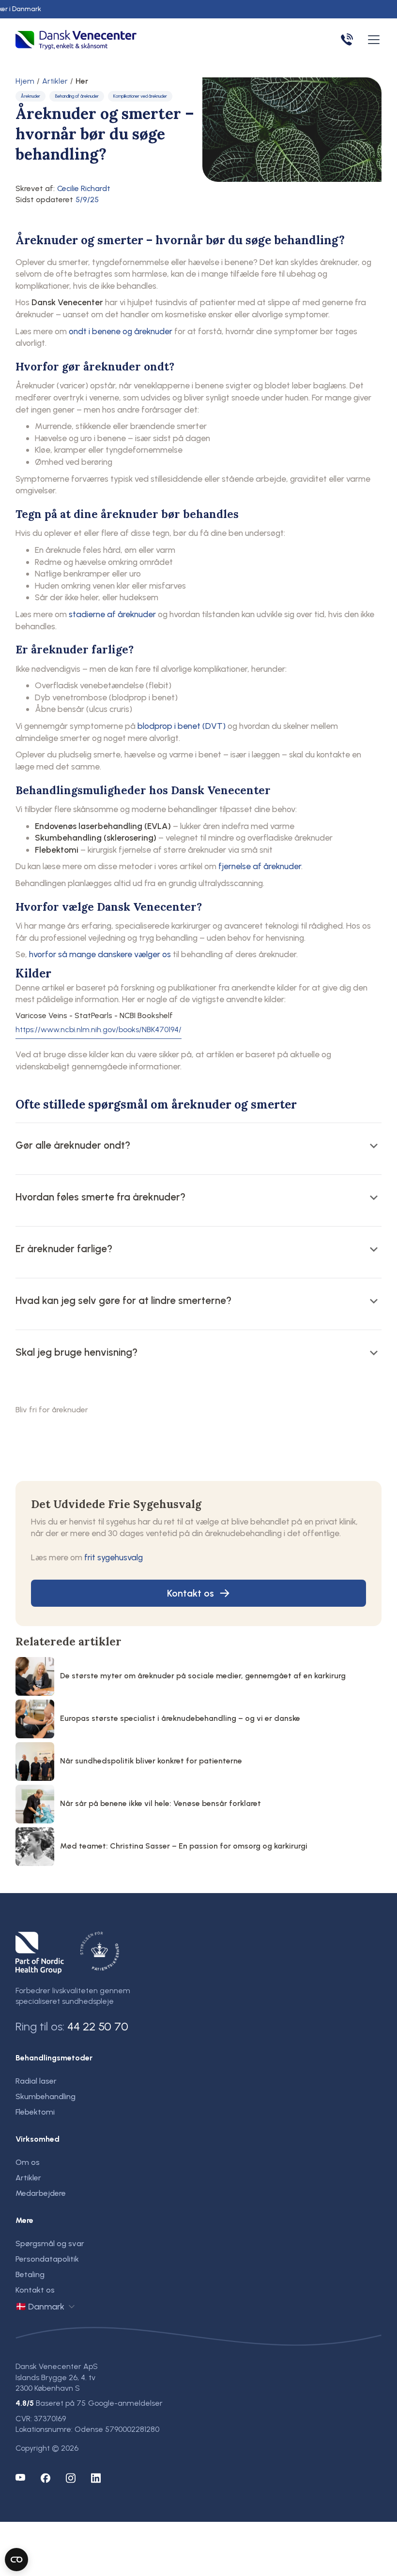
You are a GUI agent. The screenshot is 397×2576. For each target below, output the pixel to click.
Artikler (55, 81)
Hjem (25, 81)
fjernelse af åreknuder (260, 866)
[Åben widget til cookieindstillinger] (16, 2560)
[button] (372, 40)
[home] (76, 40)
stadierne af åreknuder (112, 614)
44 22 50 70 (98, 2026)
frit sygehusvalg (114, 1557)
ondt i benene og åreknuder (121, 331)
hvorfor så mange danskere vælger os (100, 954)
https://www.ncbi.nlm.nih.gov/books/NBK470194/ (99, 1030)
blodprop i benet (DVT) (182, 726)
